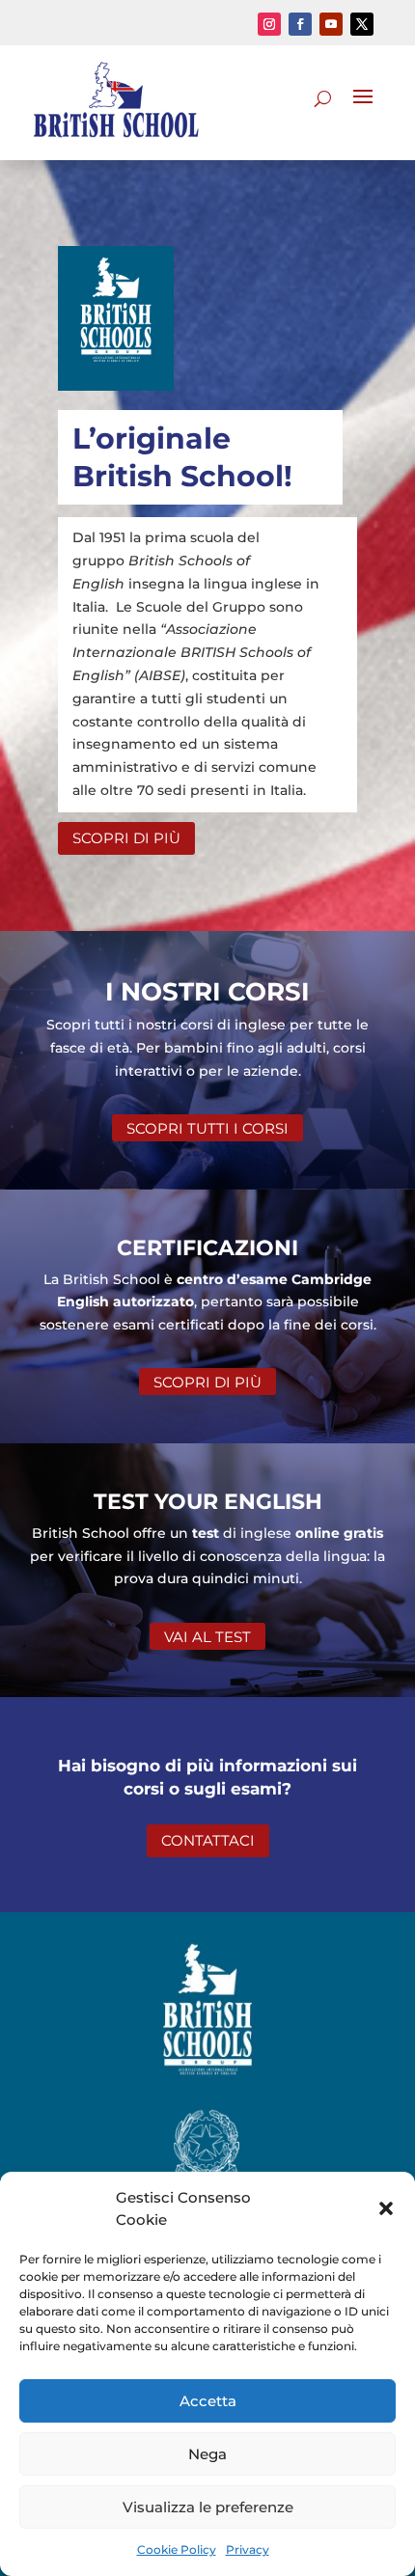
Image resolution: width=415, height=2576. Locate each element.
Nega (207, 2454)
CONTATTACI (208, 1840)
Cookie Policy (177, 2549)
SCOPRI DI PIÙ (207, 1382)
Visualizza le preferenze (208, 2507)
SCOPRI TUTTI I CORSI (207, 1128)
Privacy (248, 2549)
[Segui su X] (362, 24)
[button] (386, 2208)
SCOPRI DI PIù (126, 838)
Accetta (208, 2401)
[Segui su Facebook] (300, 24)
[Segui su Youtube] (331, 24)
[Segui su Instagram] (269, 24)
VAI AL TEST (207, 1636)
